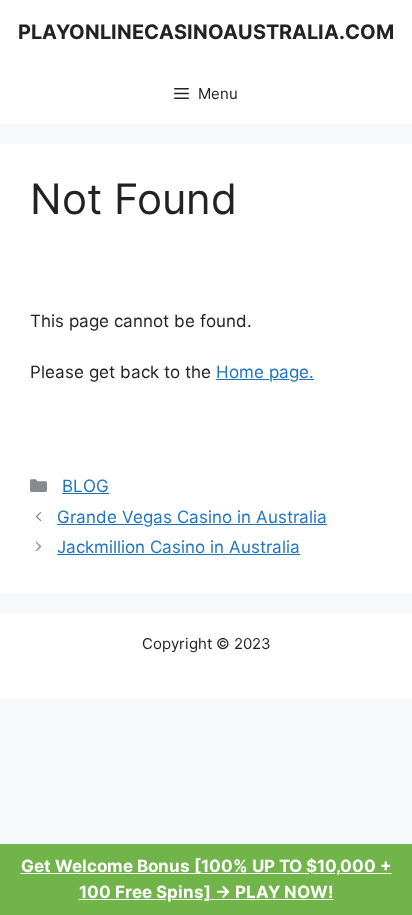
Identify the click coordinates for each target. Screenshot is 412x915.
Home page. (265, 372)
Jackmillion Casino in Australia (178, 547)
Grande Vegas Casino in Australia (192, 517)
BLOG (85, 486)
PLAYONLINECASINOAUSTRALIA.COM (206, 32)
